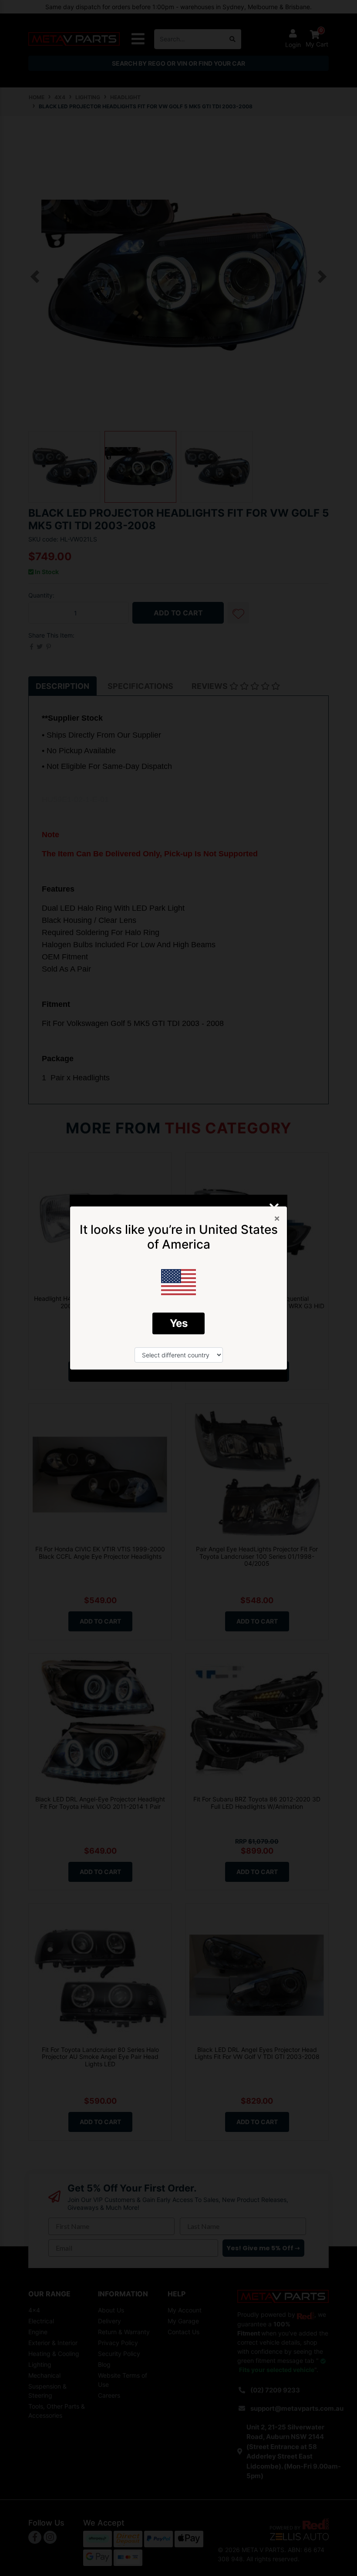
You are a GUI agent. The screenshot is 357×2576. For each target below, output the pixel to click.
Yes (179, 1323)
